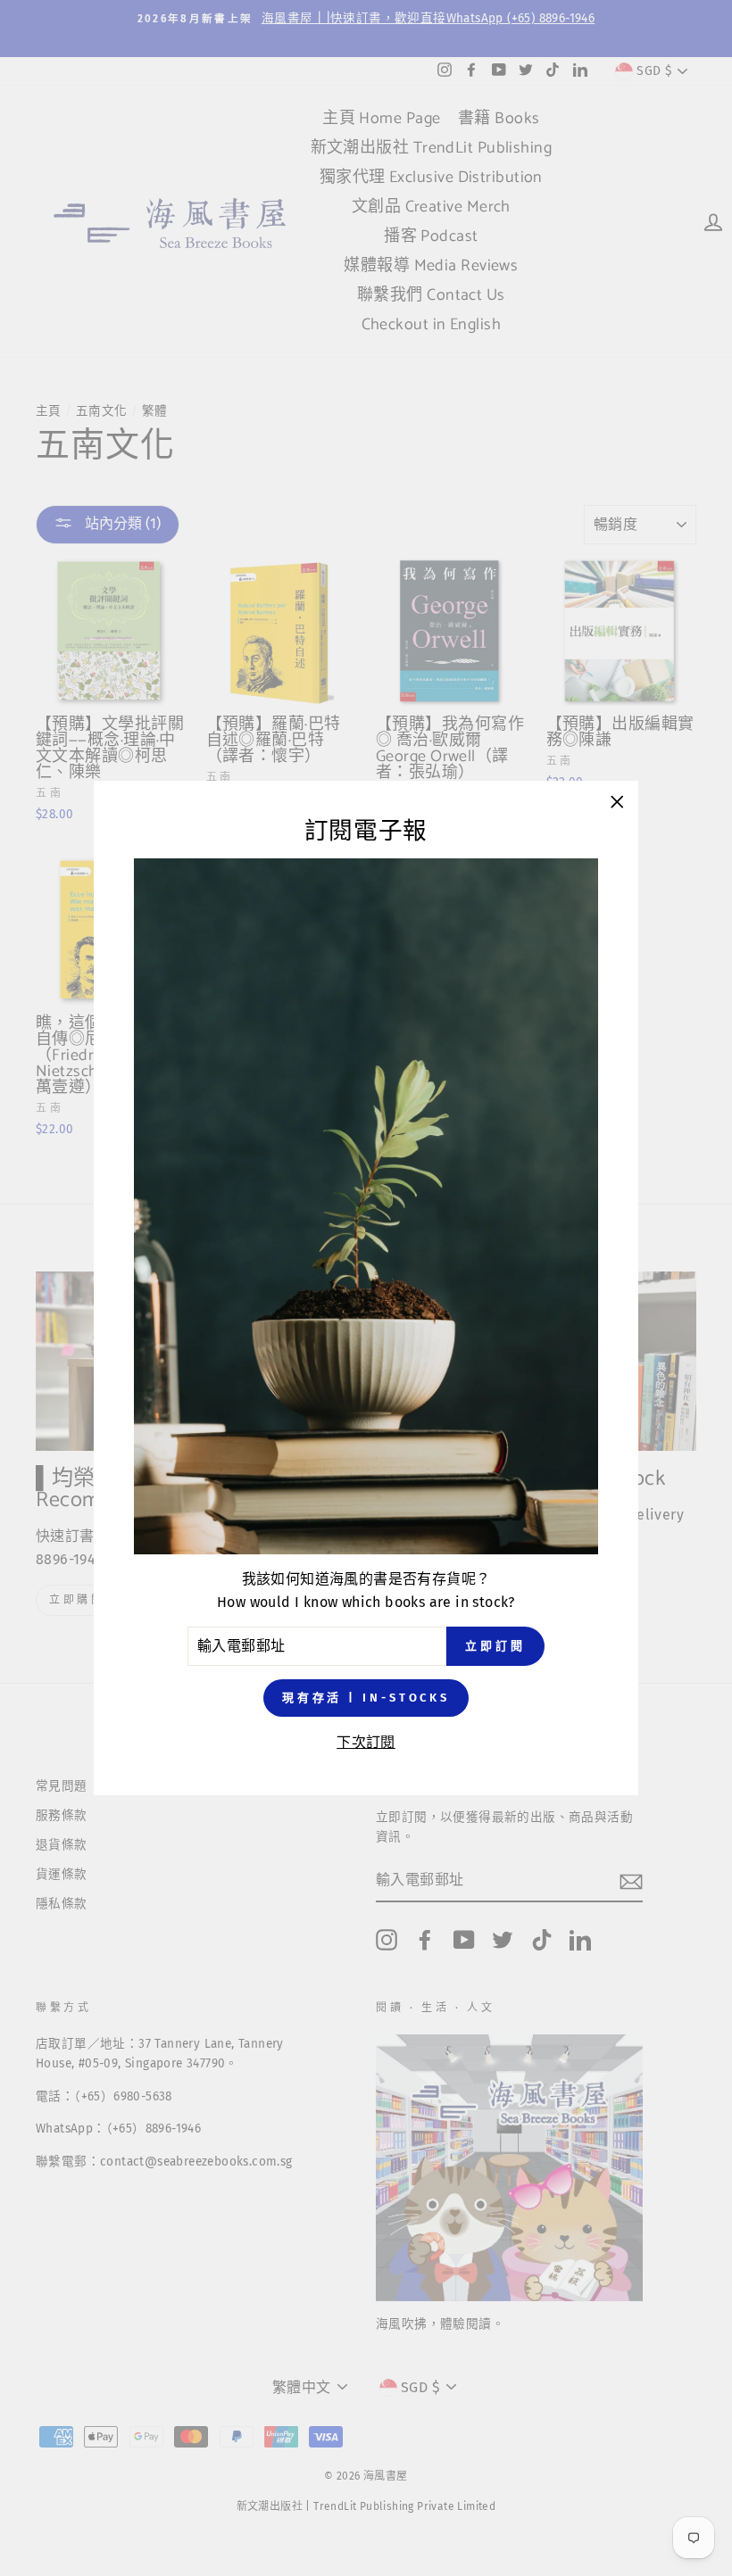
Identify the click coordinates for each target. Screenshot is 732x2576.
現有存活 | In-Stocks (366, 1698)
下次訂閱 (366, 1742)
